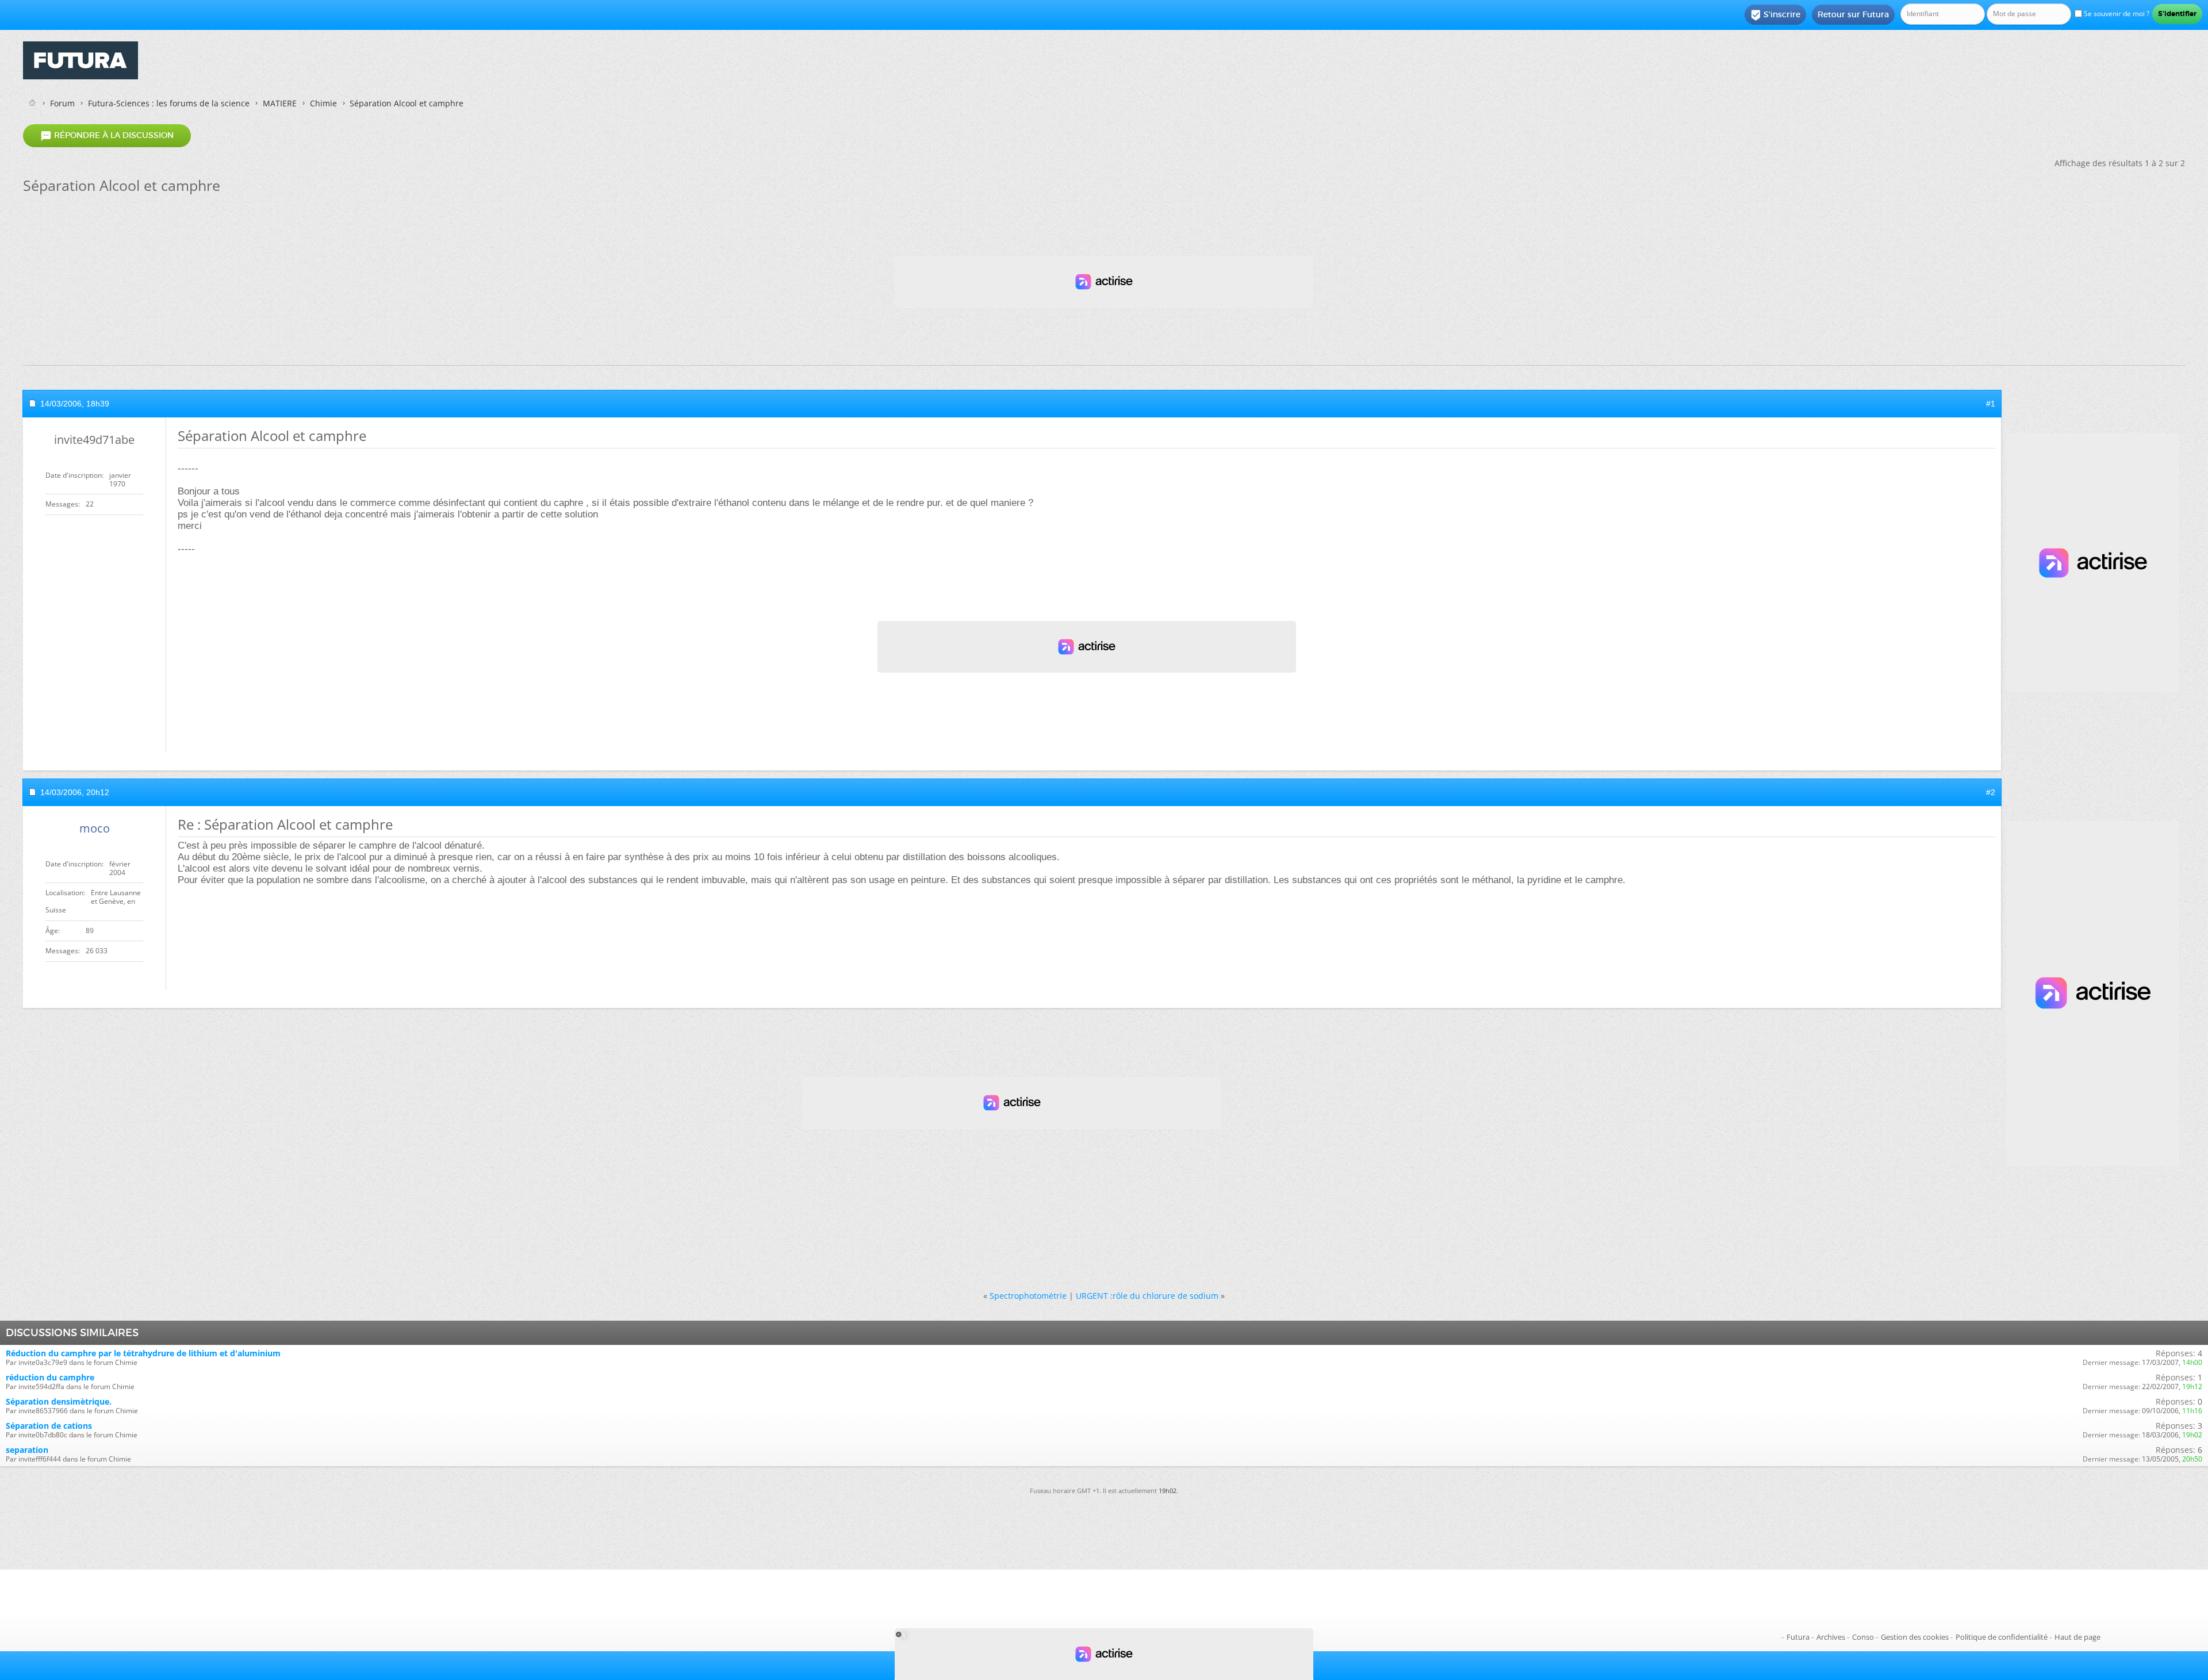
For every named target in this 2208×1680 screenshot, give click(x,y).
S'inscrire (1775, 15)
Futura (1798, 1637)
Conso (1863, 1637)
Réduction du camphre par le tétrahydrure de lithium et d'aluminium (143, 1353)
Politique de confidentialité (2002, 1637)
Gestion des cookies (1915, 1637)
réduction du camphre (50, 1377)
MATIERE (280, 103)
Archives (1831, 1637)
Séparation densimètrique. (59, 1401)
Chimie (323, 103)
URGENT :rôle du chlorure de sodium (1147, 1296)
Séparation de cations (49, 1426)
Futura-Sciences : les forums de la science (169, 103)
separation (27, 1450)
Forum (62, 103)
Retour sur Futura (1853, 14)
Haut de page (2077, 1637)
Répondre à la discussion (107, 136)
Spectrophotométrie (1028, 1296)
